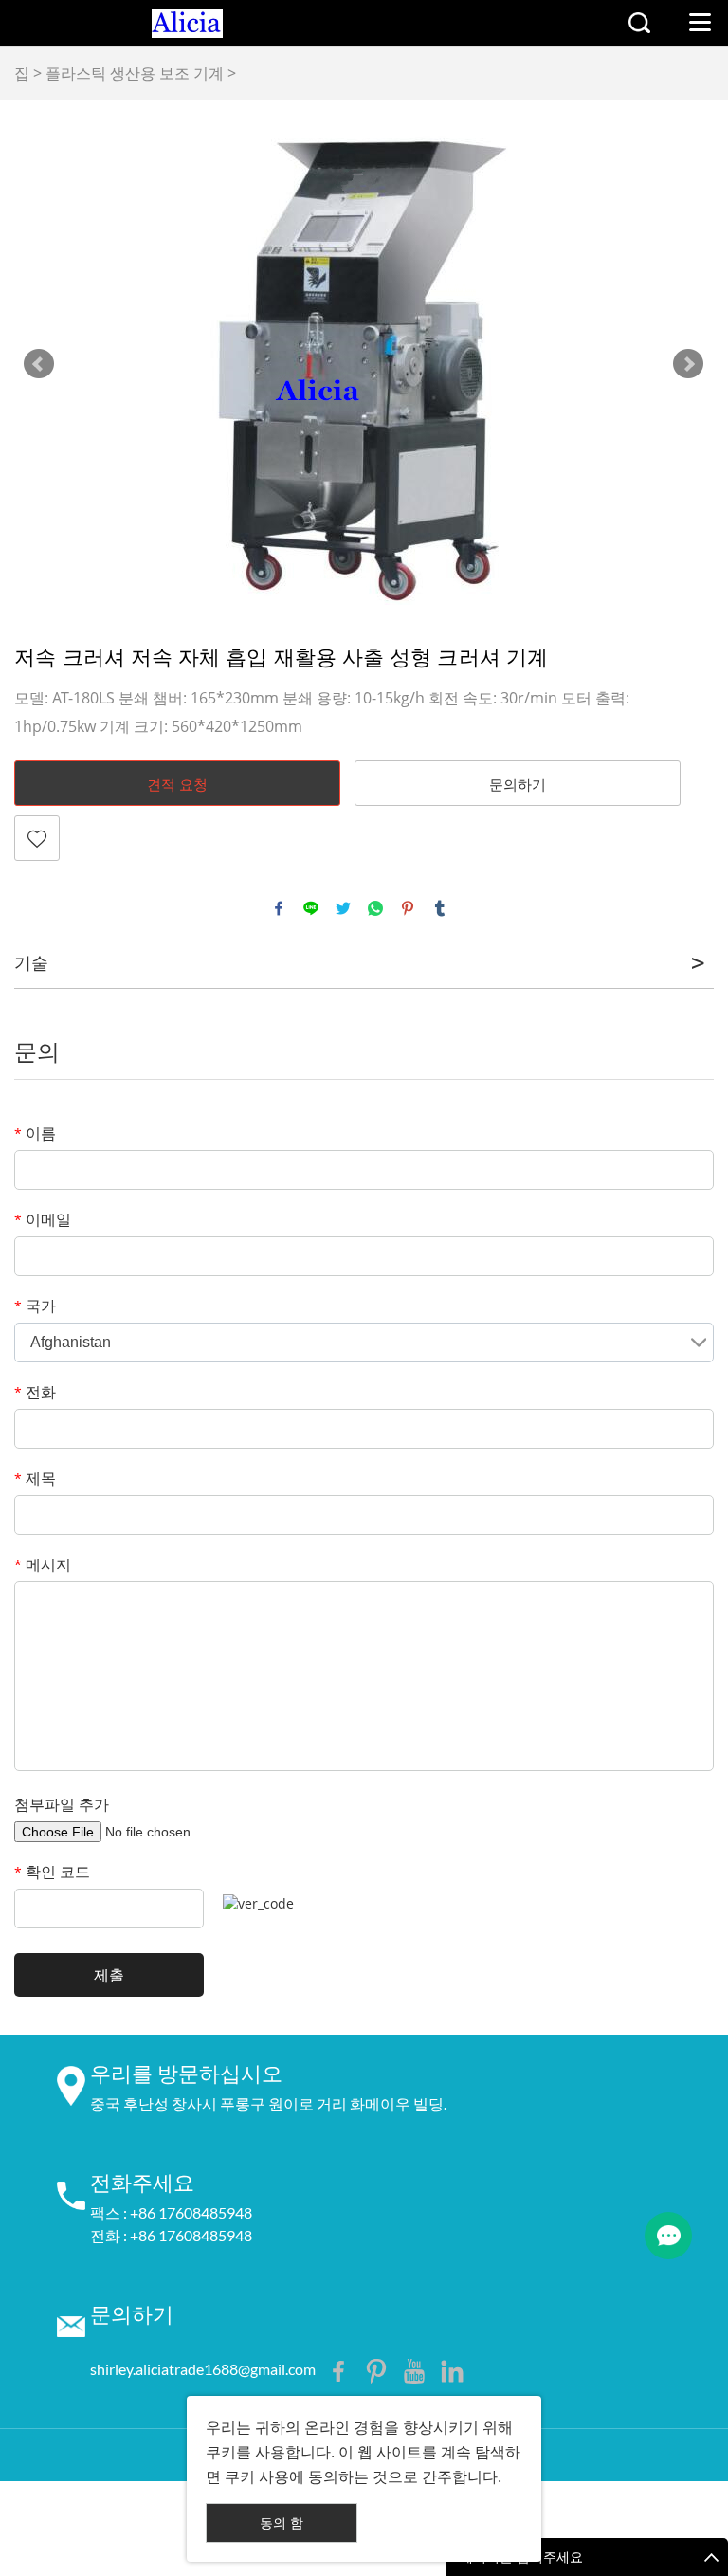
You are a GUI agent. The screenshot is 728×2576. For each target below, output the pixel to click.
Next (688, 364)
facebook (279, 908)
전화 (35, 1392)
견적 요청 (177, 784)
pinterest (408, 908)
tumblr (440, 908)
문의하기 (518, 784)
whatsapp (375, 908)
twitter (343, 908)
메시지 (43, 1564)
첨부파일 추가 (62, 1804)
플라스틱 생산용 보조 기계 (135, 73)
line (311, 908)
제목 (35, 1478)
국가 (35, 1306)
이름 (35, 1133)
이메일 (43, 1219)
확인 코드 (52, 1872)
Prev (39, 364)
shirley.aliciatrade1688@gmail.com (203, 2369)
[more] (668, 2236)
